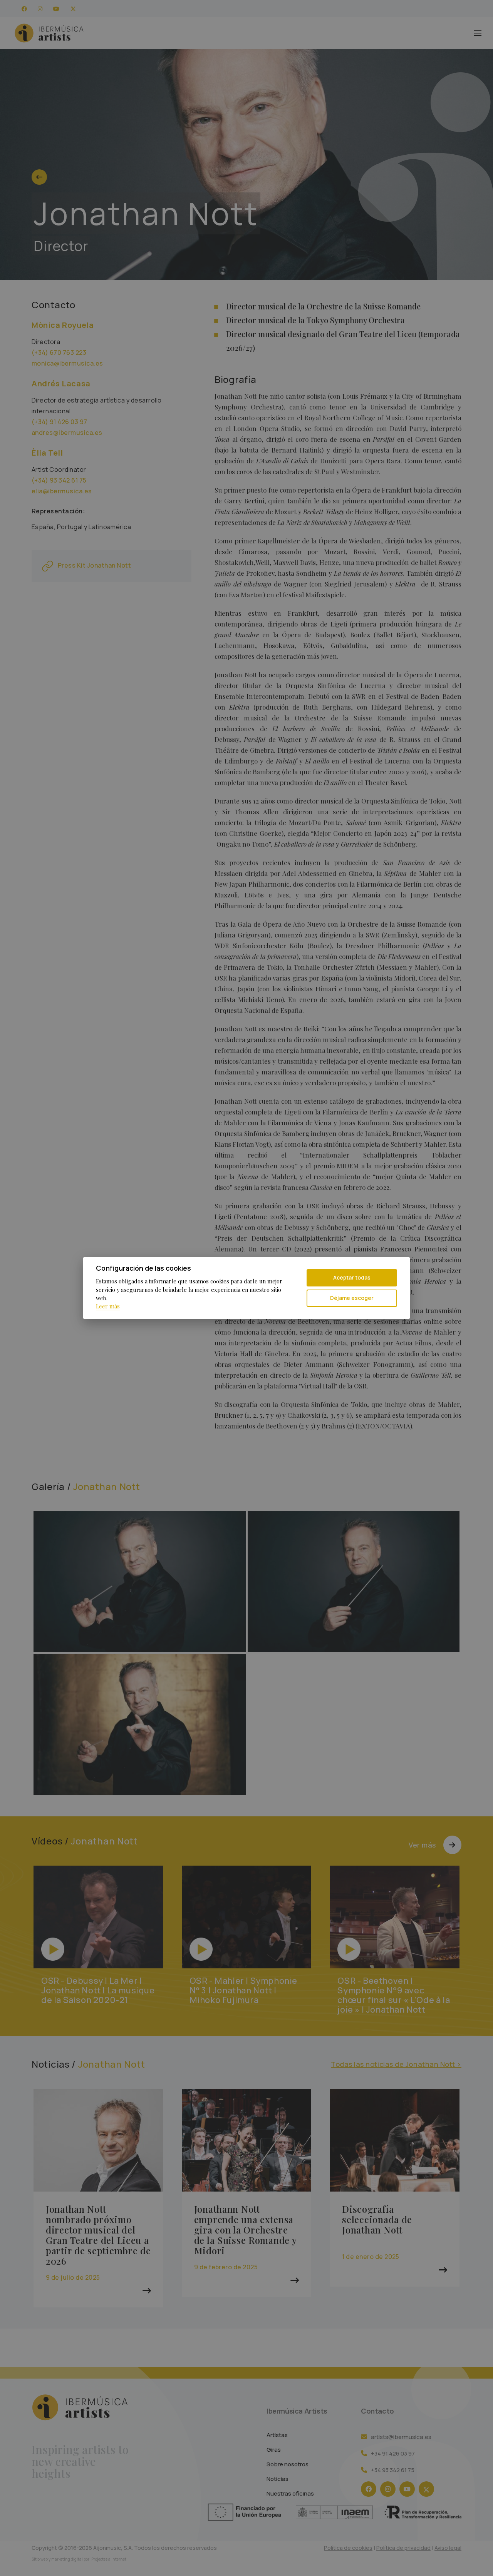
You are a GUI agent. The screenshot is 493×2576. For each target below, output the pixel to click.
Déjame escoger (352, 1298)
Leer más (108, 1306)
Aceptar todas (352, 1277)
